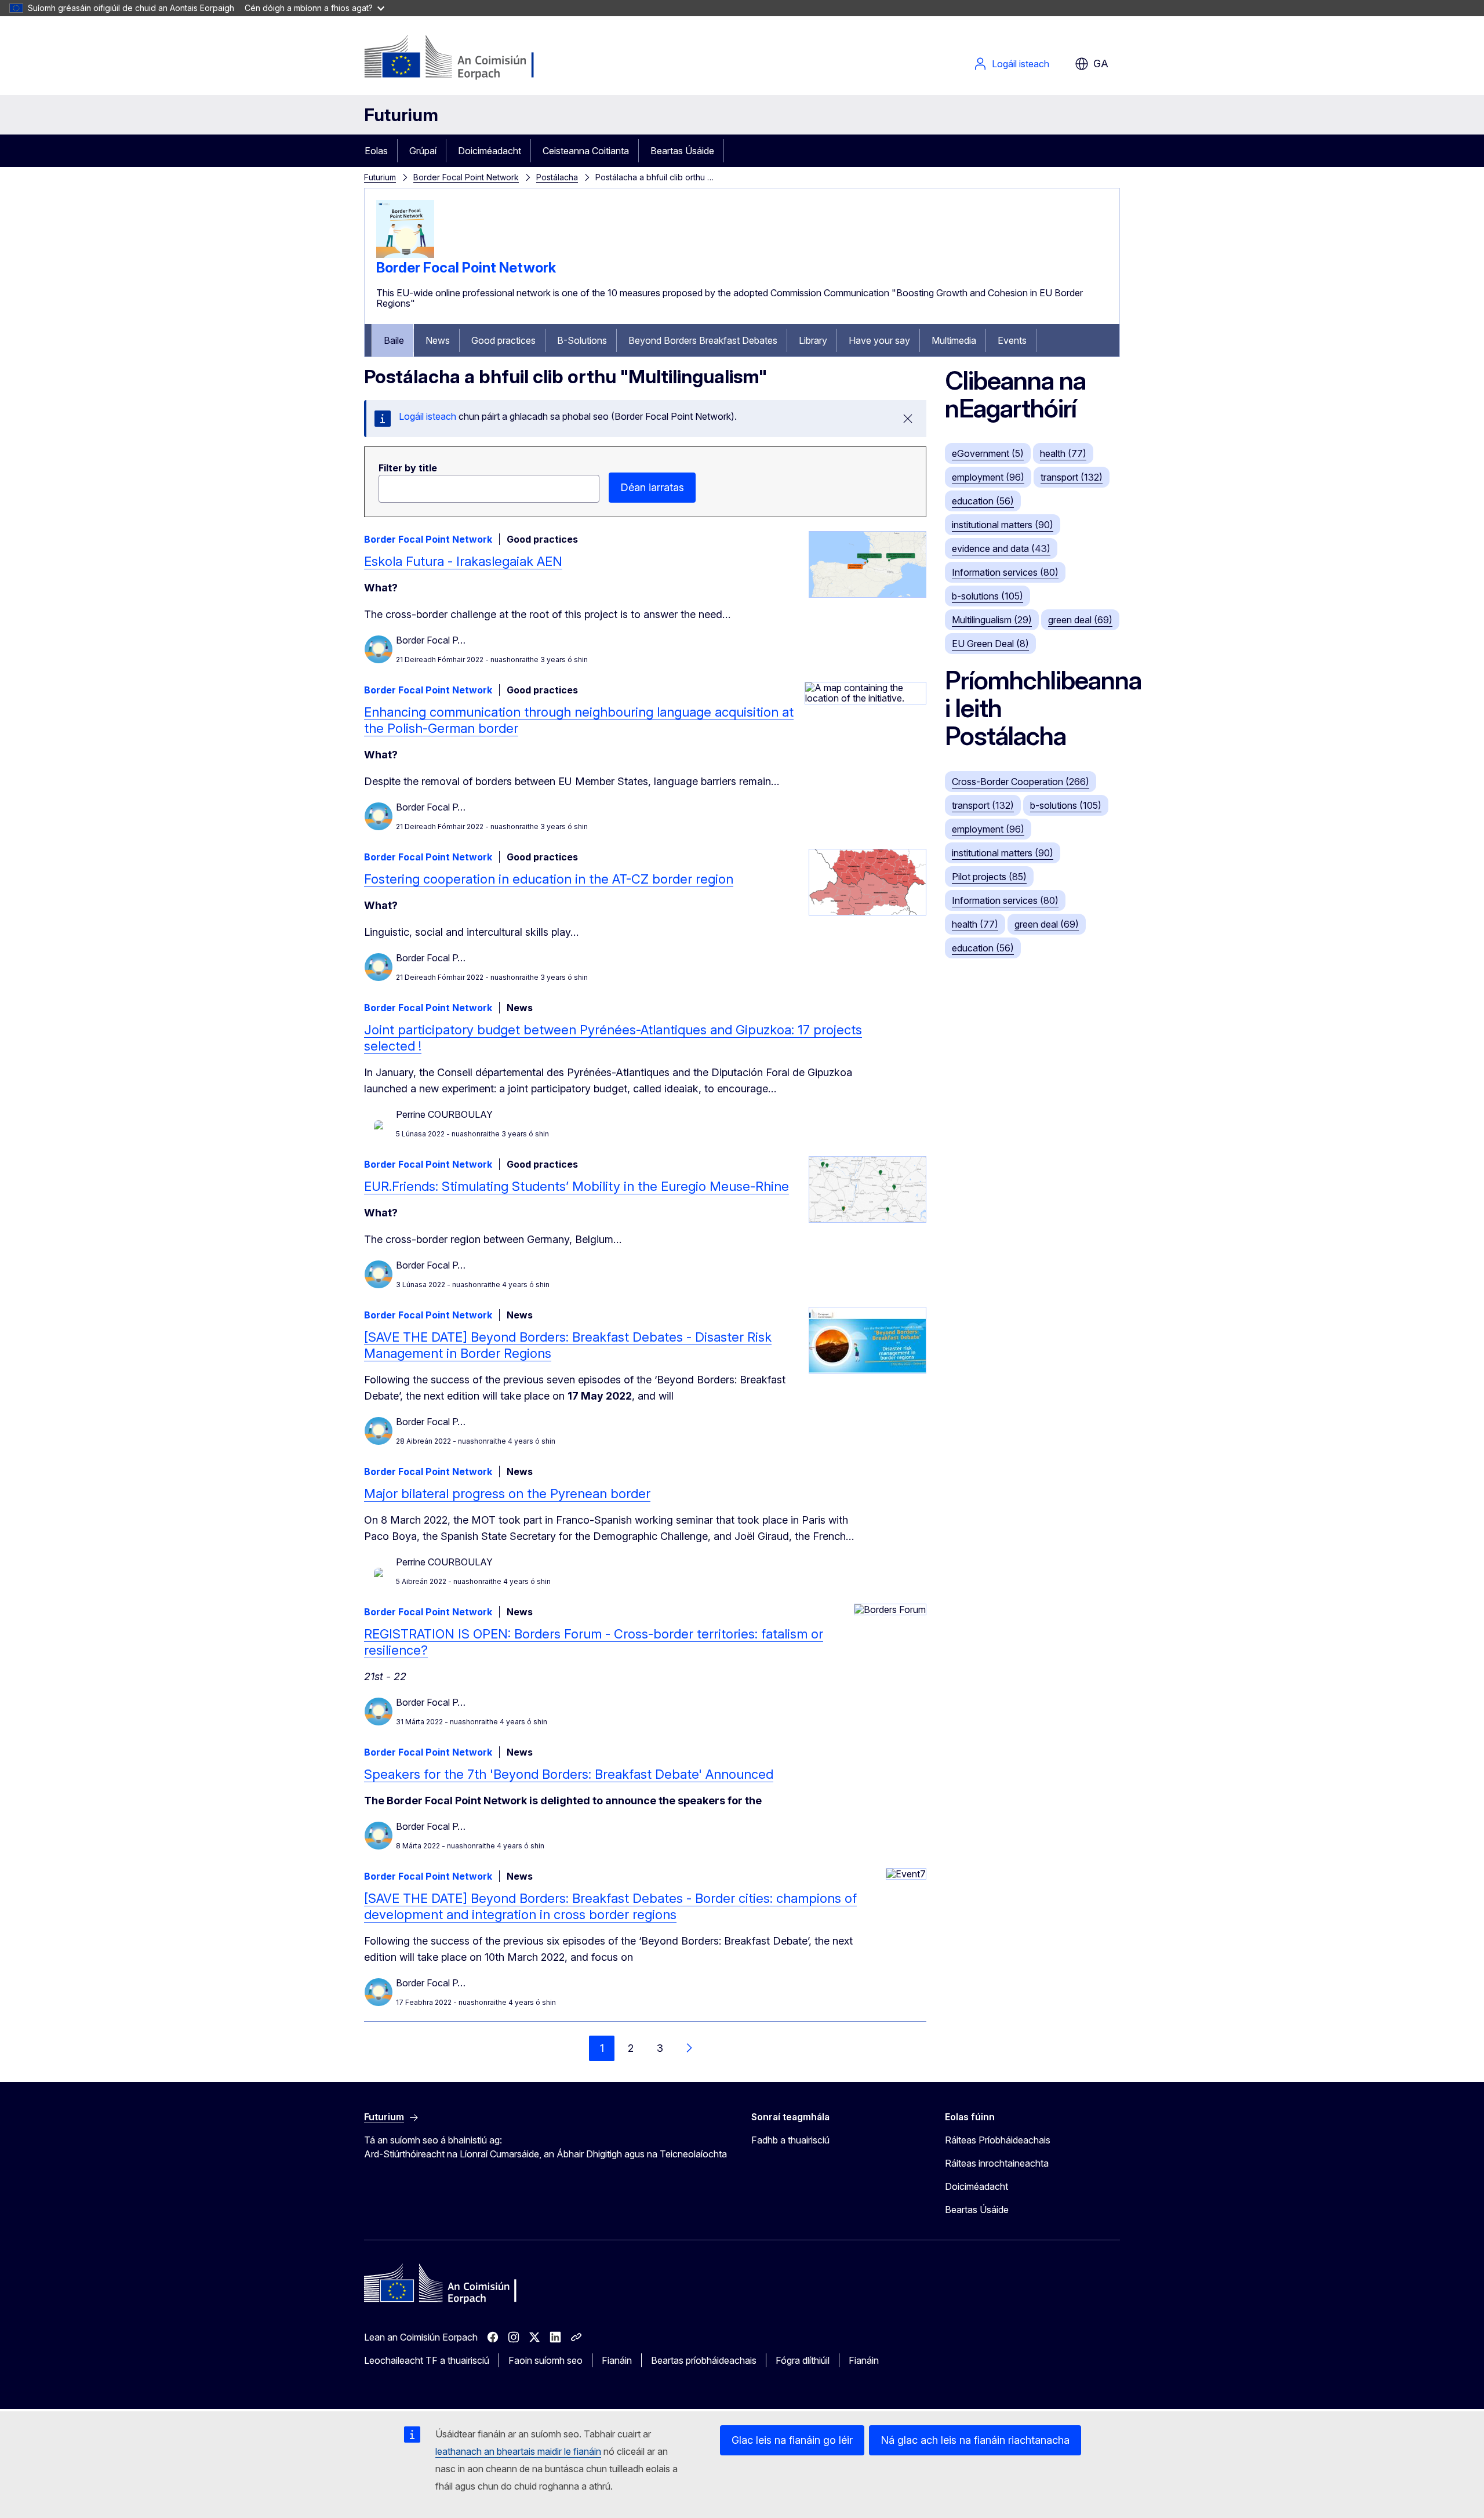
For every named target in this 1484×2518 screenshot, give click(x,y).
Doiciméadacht (490, 151)
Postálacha (557, 177)
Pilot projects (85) (989, 877)
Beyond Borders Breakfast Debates (703, 340)
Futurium (401, 115)
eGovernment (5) (988, 453)
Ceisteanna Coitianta (586, 151)
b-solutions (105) (987, 596)
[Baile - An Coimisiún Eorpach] (458, 58)
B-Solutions (582, 340)
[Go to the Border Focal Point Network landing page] (405, 255)
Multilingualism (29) (992, 620)
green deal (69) (1080, 620)
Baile (394, 340)
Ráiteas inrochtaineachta (997, 2163)
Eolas (376, 151)
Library (813, 340)
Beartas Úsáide (682, 151)
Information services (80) (1005, 572)
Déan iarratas (652, 487)
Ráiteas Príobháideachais (998, 2140)
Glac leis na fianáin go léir (792, 2440)
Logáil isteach (1021, 64)
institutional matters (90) (1003, 525)
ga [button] (1101, 63)
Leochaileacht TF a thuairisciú (427, 2360)
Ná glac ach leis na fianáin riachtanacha (975, 2440)
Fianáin (617, 2360)
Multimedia (954, 340)
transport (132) (1072, 477)
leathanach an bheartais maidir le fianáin (518, 2451)
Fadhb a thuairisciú (790, 2140)
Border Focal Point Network (466, 177)
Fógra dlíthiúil (803, 2360)
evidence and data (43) (1001, 548)
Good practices (503, 340)
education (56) (983, 501)
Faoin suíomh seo (545, 2360)
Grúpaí (423, 151)
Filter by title (408, 468)
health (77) (1063, 453)
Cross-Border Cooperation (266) (1021, 782)
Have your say (879, 340)
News (438, 340)
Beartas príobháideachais (704, 2360)
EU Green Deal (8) (990, 644)
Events (1012, 340)
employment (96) (988, 477)
